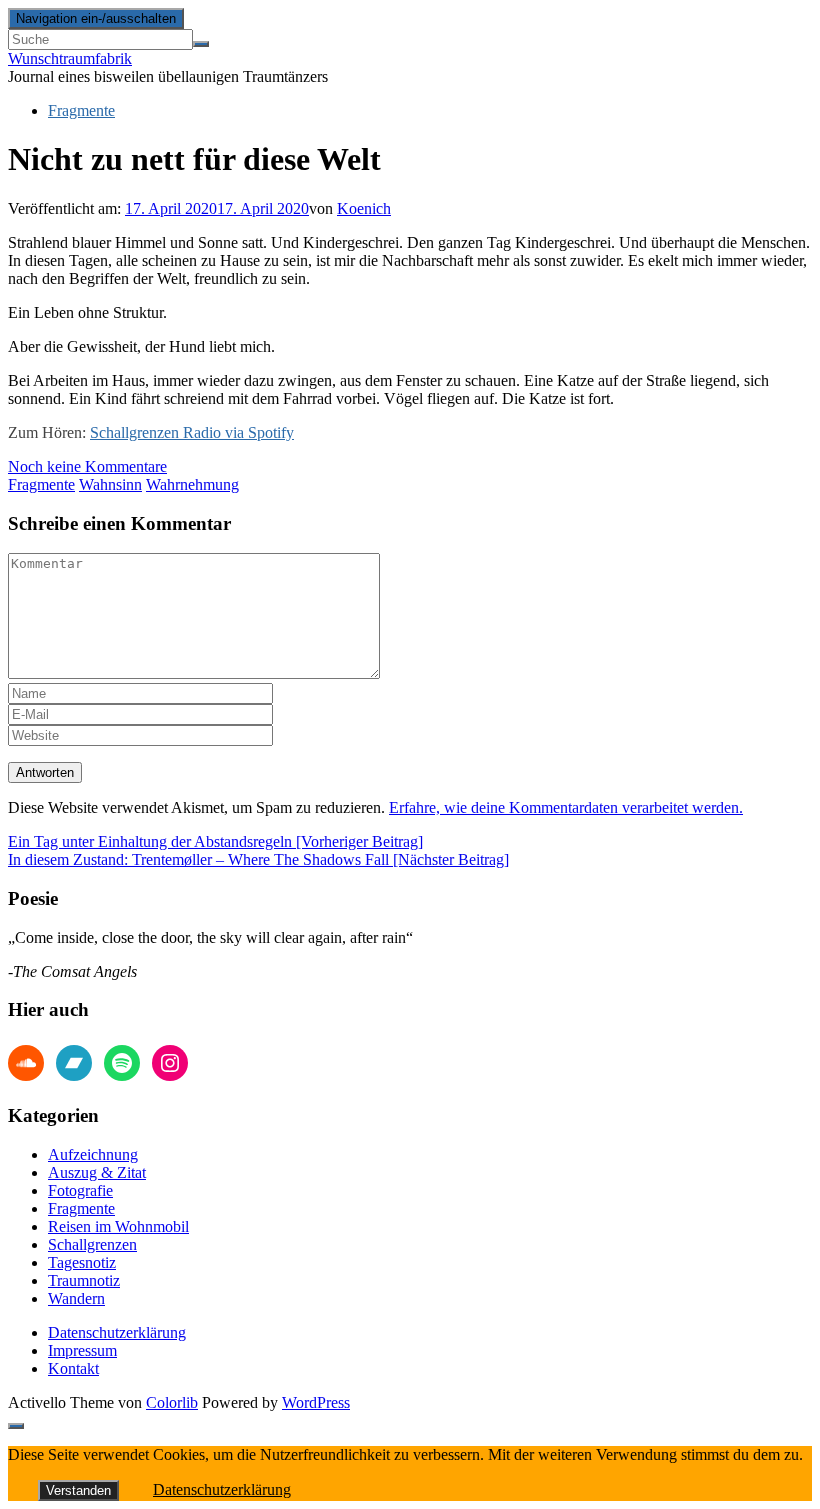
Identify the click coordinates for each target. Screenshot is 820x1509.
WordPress (316, 1402)
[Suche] (201, 44)
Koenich (364, 208)
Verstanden (78, 1490)
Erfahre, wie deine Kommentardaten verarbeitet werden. (566, 807)
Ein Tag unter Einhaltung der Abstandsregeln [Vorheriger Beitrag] (215, 841)
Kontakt (73, 1368)
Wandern (76, 1298)
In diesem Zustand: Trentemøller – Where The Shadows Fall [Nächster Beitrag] (258, 859)
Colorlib (172, 1402)
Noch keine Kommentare (87, 466)
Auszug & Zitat (97, 1172)
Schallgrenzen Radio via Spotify (192, 432)
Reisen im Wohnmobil (118, 1226)
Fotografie (80, 1190)
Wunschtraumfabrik (70, 58)
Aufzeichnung (93, 1154)
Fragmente (81, 110)
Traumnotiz (84, 1280)
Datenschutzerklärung (117, 1332)
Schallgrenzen (92, 1244)
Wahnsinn (110, 484)
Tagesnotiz (82, 1262)
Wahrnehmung (192, 484)
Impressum (82, 1350)
